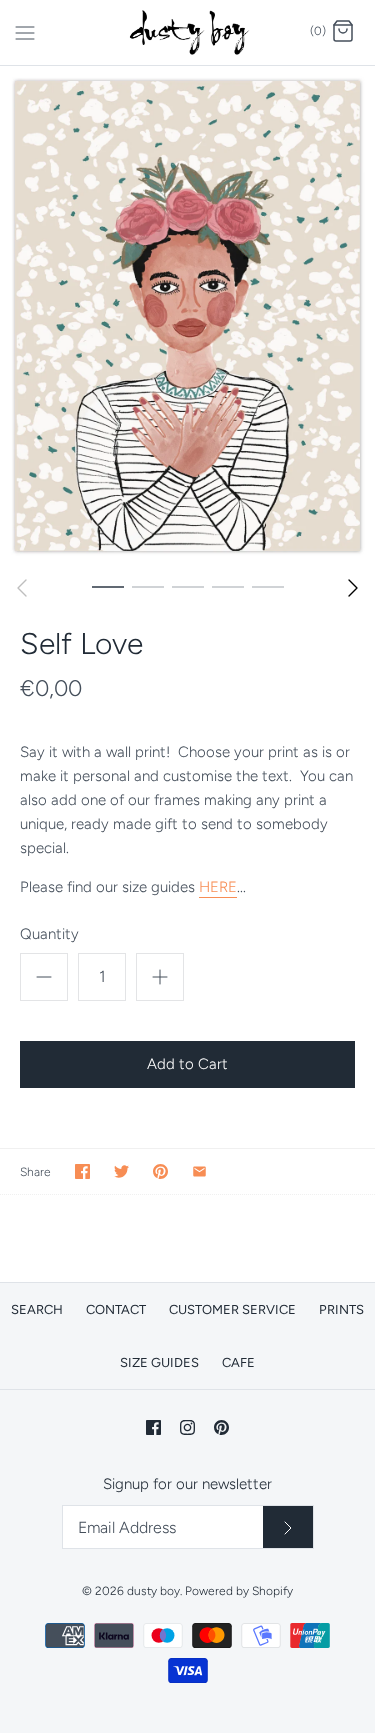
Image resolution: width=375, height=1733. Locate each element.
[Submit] (288, 1527)
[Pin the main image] (160, 1171)
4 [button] (228, 586)
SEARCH (37, 1309)
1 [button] (108, 586)
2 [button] (148, 586)
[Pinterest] (221, 1427)
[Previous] (22, 588)
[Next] (353, 588)
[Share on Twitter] (121, 1171)
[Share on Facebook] (82, 1171)
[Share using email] (199, 1171)
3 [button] (188, 586)
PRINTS (341, 1309)
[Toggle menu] (25, 31)
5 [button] (268, 586)
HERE (218, 887)
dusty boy (153, 1591)
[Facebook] (153, 1427)
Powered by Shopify (239, 1591)
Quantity (49, 934)
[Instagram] (187, 1427)
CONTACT (116, 1309)
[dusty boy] (187, 32)
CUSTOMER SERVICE (232, 1309)
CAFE (238, 1362)
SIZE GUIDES (159, 1362)
